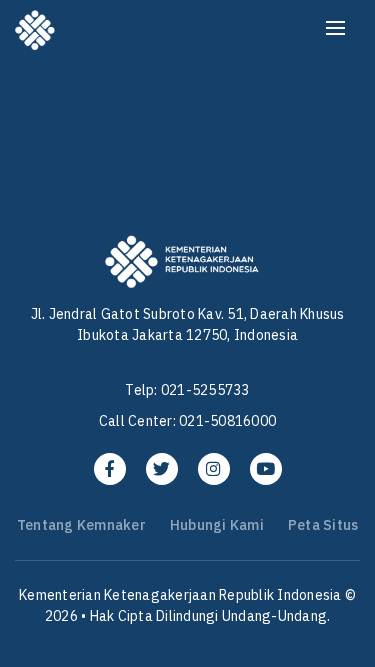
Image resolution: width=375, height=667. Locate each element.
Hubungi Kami (217, 525)
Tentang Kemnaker (81, 525)
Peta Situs (323, 525)
